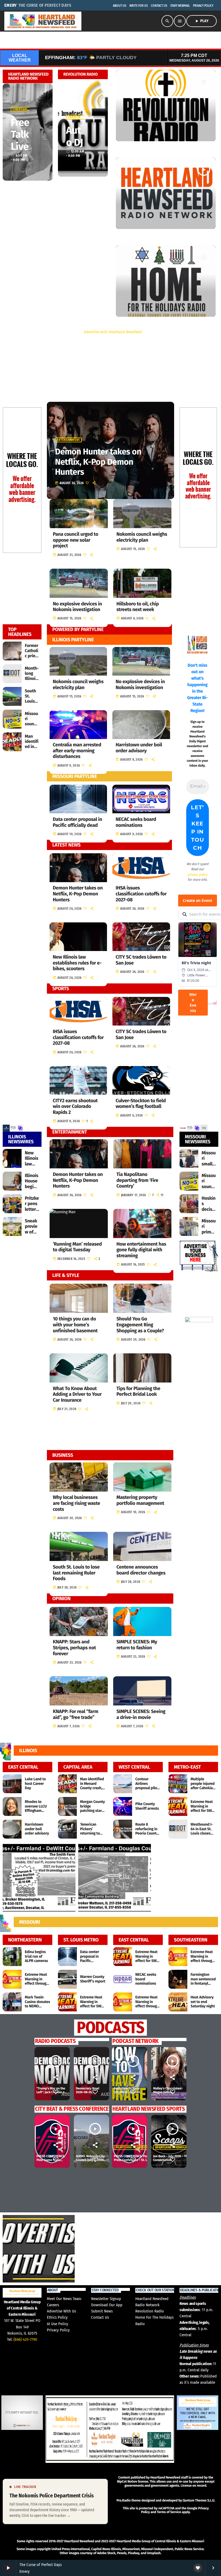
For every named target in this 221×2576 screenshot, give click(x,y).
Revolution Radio (150, 2311)
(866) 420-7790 (25, 2339)
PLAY (201, 21)
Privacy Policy (58, 2330)
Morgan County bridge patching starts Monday (92, 1808)
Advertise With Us (61, 2311)
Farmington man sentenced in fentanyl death (203, 1981)
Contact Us (100, 2317)
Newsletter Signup (106, 2299)
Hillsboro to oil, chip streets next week (138, 607)
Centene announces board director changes (141, 1570)
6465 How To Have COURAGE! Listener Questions (127, 2093)
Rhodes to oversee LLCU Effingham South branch (36, 1808)
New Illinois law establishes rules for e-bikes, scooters (77, 963)
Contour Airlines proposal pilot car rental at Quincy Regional (147, 1790)
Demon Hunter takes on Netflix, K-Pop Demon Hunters (78, 894)
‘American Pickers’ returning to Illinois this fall (92, 1831)
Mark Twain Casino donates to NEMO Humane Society (37, 2006)
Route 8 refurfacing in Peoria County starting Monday (147, 1833)
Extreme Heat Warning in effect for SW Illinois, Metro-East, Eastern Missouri (203, 1813)
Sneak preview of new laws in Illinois (32, 1235)
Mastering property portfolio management (140, 1500)
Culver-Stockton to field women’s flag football (141, 1104)
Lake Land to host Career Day (35, 1784)
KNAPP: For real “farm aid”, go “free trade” (76, 1714)
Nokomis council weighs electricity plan (142, 537)
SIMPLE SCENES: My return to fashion (137, 1645)
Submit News (102, 2311)
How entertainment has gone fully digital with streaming (141, 1250)
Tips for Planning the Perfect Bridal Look (138, 1391)
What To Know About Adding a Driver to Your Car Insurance (77, 1394)
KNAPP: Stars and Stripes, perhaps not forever (74, 1648)
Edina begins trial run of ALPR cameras (36, 1956)
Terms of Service (169, 2512)
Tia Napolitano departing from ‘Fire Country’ (137, 1180)
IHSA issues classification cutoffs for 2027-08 (141, 894)
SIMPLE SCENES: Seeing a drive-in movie (141, 1714)
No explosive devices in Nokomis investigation (77, 607)
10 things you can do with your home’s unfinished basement (75, 1325)
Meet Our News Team (64, 2299)
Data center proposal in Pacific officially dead (77, 822)
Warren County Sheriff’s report (93, 1979)
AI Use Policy (58, 2324)
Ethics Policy (57, 2317)
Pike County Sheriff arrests (147, 1806)
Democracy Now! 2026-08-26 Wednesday (87, 2093)
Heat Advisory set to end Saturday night (203, 2002)
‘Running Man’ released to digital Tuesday (77, 1247)
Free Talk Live (20, 134)
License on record (193, 2486)
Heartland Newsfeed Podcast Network (185, 2147)
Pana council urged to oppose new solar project (75, 540)
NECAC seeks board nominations (136, 822)
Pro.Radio (123, 2501)
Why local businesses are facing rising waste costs (76, 1503)
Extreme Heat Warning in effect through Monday (37, 1981)
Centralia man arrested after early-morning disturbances (77, 751)
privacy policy (198, 874)
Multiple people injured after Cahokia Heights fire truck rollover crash (203, 1790)
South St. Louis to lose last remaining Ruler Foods (76, 1573)
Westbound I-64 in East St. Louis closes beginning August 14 (202, 1833)
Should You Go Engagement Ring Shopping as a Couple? (140, 1325)
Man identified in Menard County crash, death (92, 1786)
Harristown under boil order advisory (139, 748)
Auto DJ (75, 136)
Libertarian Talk (26, 109)
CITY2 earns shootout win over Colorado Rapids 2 (75, 1106)
